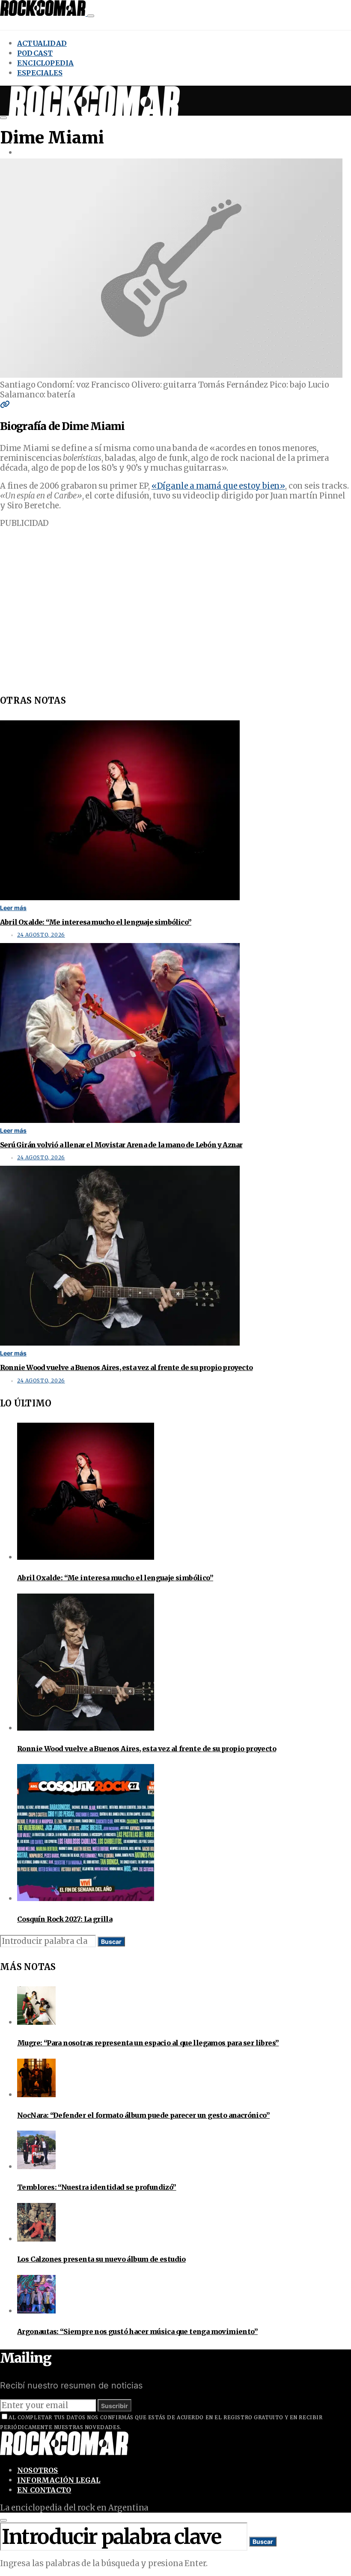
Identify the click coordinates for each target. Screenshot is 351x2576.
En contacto (44, 2490)
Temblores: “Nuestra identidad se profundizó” (97, 2187)
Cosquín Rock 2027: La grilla (65, 1919)
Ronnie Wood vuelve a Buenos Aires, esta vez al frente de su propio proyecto (126, 1367)
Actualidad (42, 43)
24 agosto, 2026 (41, 935)
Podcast (35, 53)
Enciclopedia (45, 63)
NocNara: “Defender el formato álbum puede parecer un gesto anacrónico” (143, 2115)
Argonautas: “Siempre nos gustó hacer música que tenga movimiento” (137, 2331)
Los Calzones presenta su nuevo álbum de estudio (101, 2259)
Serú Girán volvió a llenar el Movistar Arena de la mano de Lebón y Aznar (121, 1145)
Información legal (59, 2480)
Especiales (40, 73)
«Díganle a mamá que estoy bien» (218, 486)
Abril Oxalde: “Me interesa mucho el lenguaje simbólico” (96, 922)
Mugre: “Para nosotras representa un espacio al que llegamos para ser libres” (148, 2043)
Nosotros (38, 2470)
